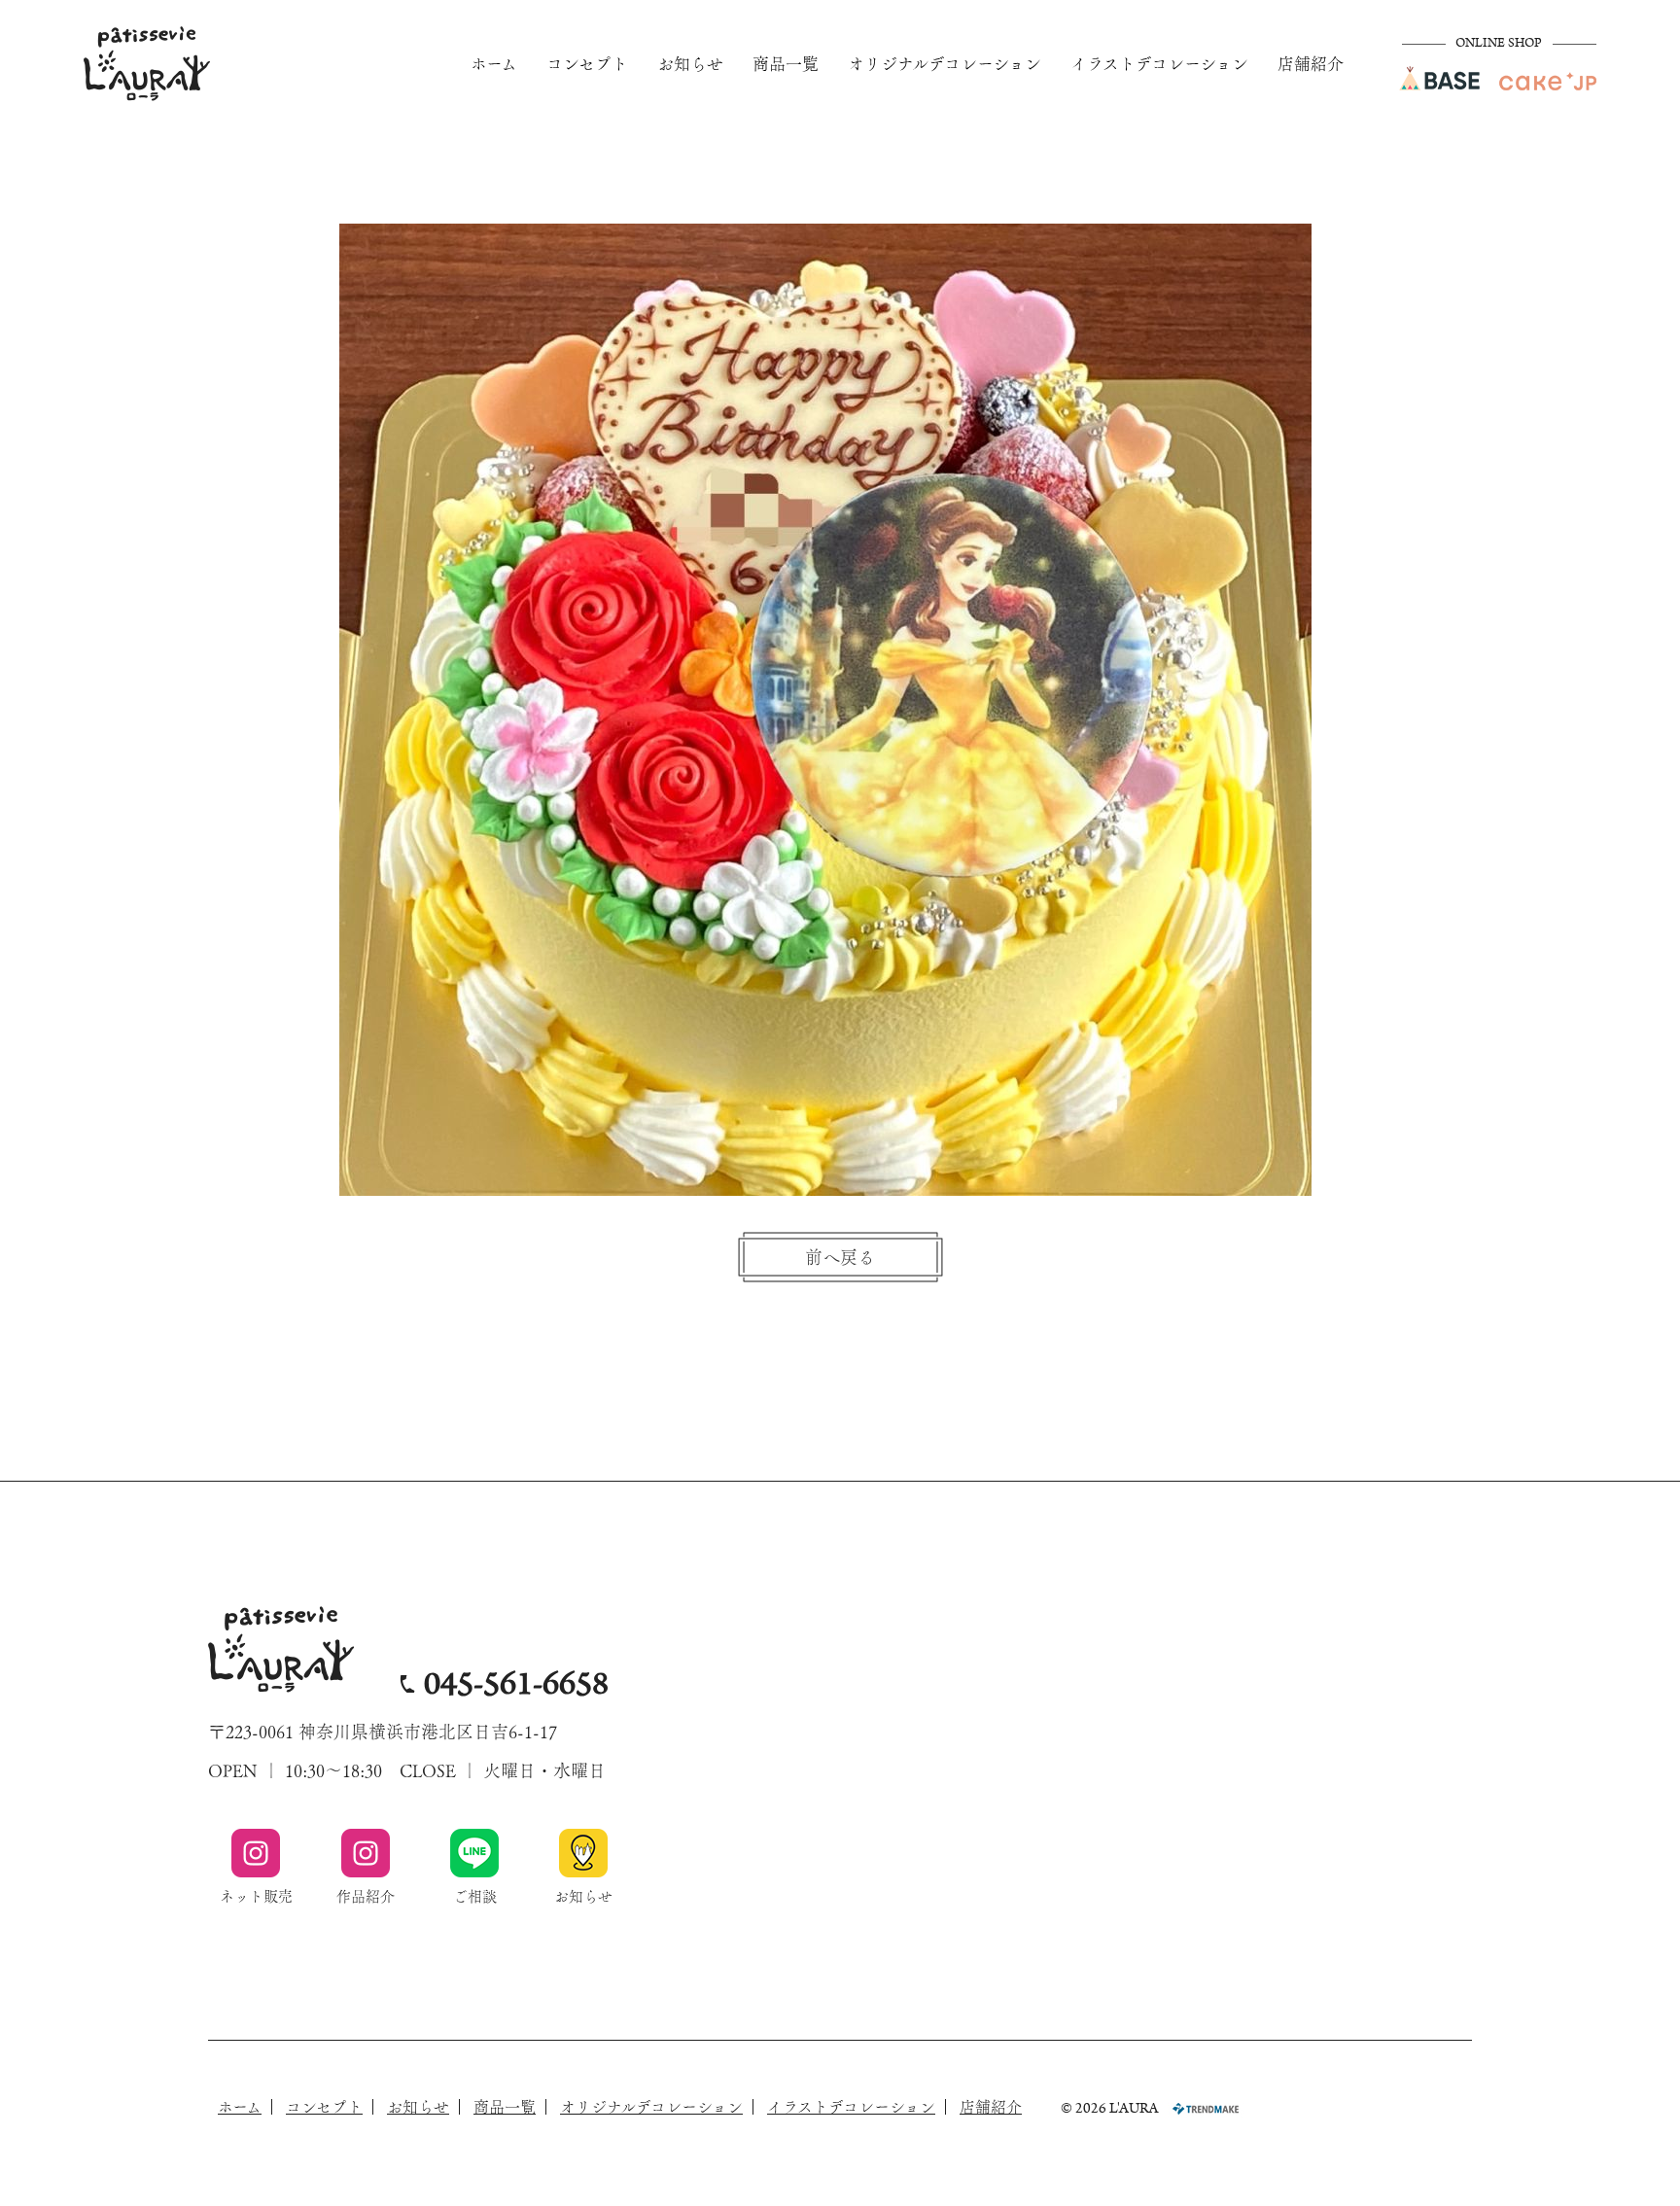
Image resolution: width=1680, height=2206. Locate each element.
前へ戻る (840, 1257)
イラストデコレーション (1159, 64)
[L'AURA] (147, 64)
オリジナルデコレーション (945, 64)
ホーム (494, 64)
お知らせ (690, 64)
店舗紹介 (1311, 64)
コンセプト (587, 64)
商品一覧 (786, 64)
